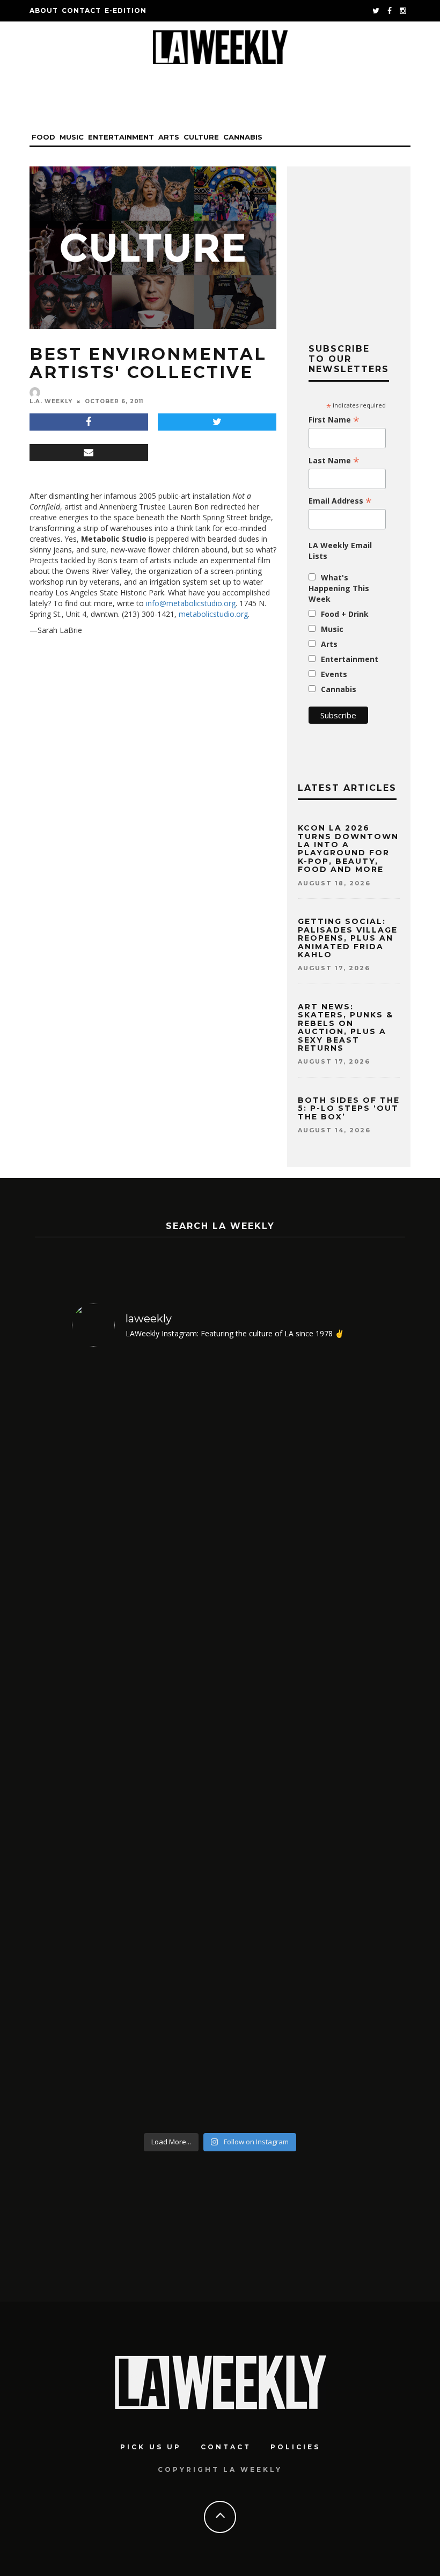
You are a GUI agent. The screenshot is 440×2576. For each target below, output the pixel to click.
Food (43, 137)
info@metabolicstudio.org (191, 603)
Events (334, 674)
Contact (81, 10)
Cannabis (243, 137)
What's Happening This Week (339, 588)
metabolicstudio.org (213, 614)
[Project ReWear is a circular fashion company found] (183, 1742)
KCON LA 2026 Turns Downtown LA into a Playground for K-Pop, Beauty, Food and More (348, 849)
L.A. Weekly (51, 401)
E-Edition (126, 10)
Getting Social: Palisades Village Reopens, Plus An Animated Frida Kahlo (348, 938)
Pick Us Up (151, 2447)
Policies (295, 2447)
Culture (201, 137)
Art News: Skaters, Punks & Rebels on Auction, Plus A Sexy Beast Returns (346, 1027)
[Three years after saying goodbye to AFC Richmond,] (333, 1742)
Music (72, 137)
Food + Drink (345, 614)
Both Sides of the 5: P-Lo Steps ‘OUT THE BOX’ (349, 1108)
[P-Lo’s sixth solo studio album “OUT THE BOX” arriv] (107, 1742)
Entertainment (121, 137)
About (44, 10)
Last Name (334, 461)
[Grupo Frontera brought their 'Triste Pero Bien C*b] (258, 1742)
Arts (169, 137)
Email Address (340, 501)
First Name (334, 420)
